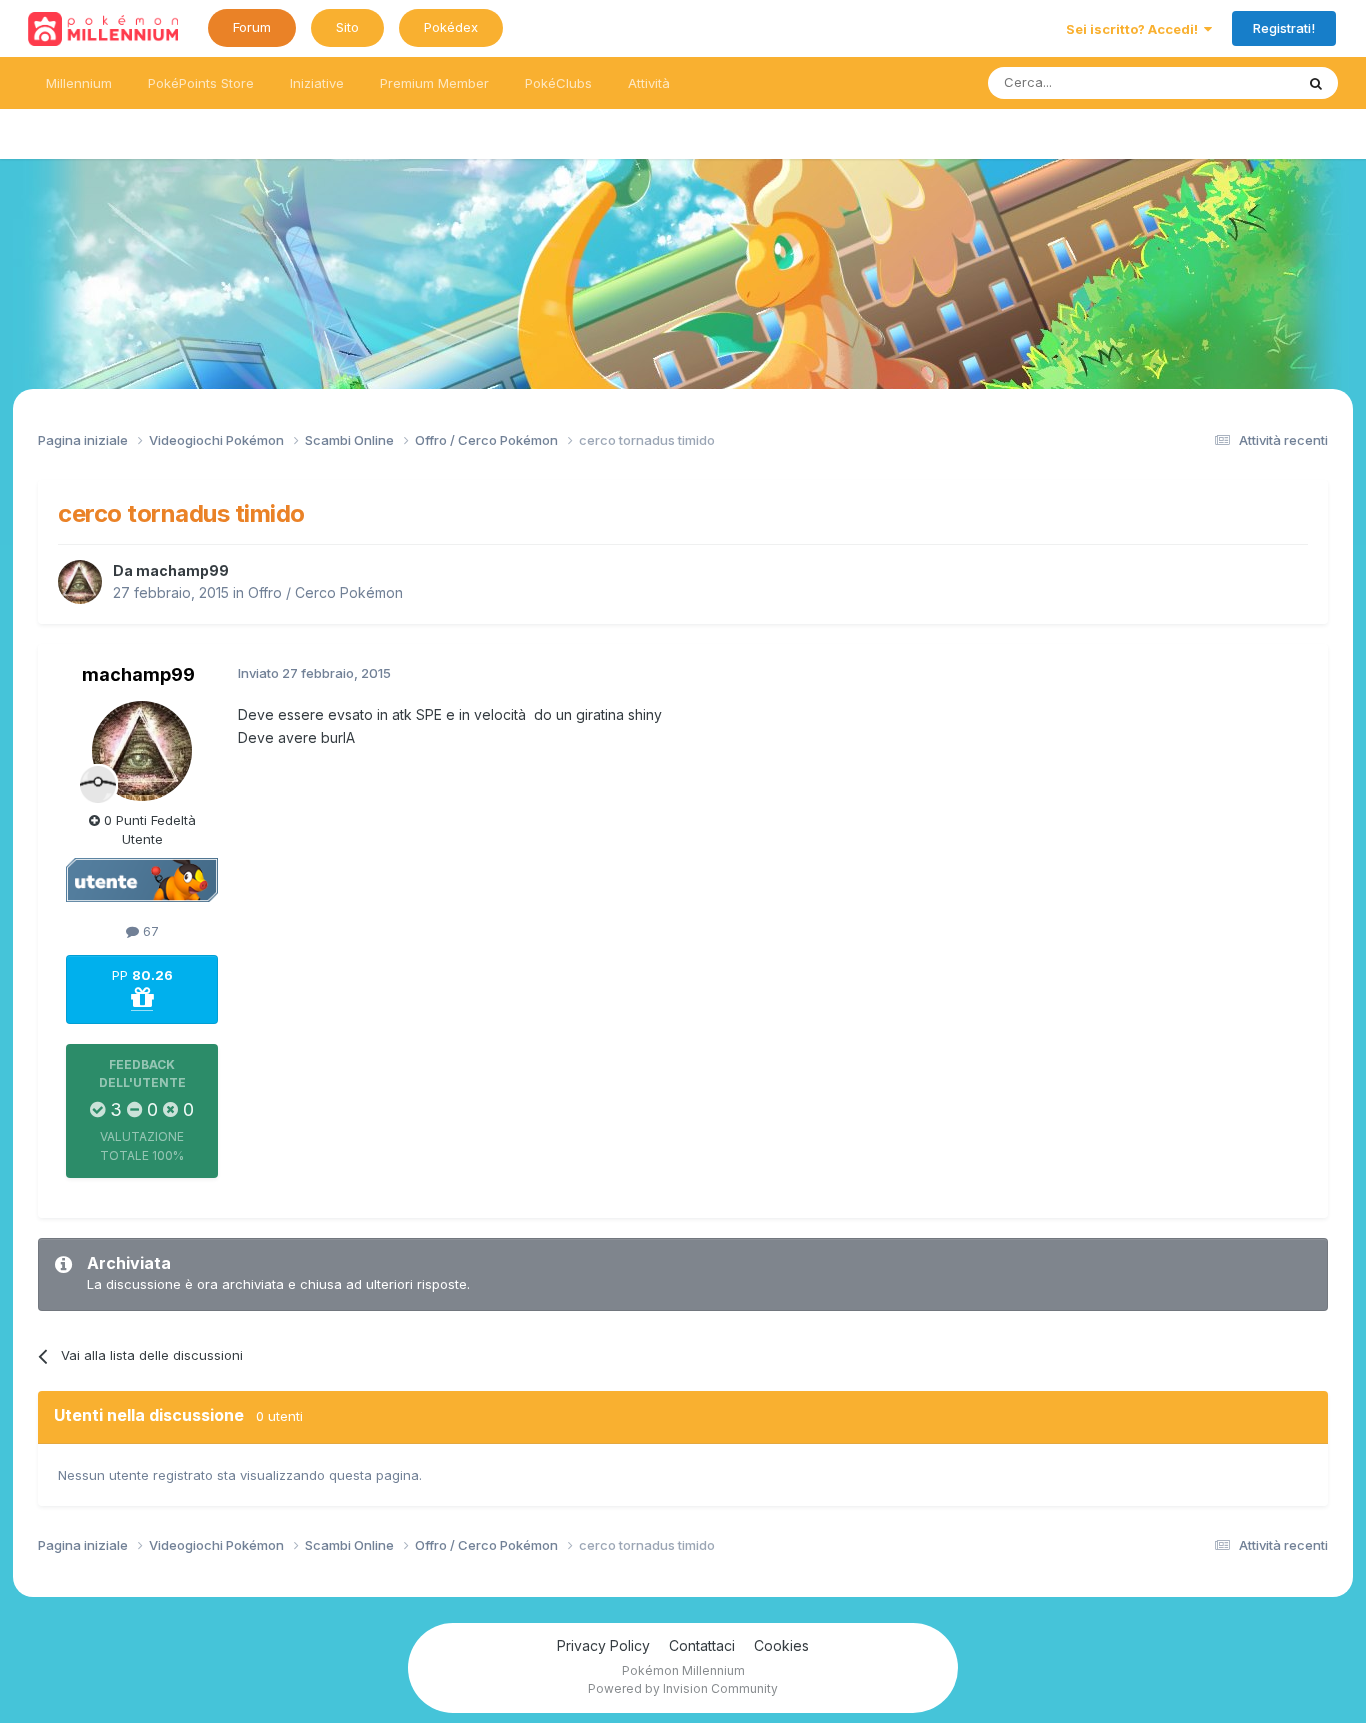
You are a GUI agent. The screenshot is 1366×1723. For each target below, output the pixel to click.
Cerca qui (1239, 82)
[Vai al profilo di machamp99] (80, 582)
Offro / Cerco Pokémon (325, 592)
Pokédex (451, 27)
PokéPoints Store (201, 83)
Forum (252, 27)
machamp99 (182, 570)
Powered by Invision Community (683, 1688)
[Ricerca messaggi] (1316, 83)
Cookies (781, 1645)
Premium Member (434, 83)
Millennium (79, 83)
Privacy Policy (603, 1645)
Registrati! (1284, 28)
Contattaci (702, 1645)
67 (149, 931)
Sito (347, 27)
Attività (649, 83)
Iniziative (317, 83)
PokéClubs (558, 83)
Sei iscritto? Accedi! (1135, 29)
